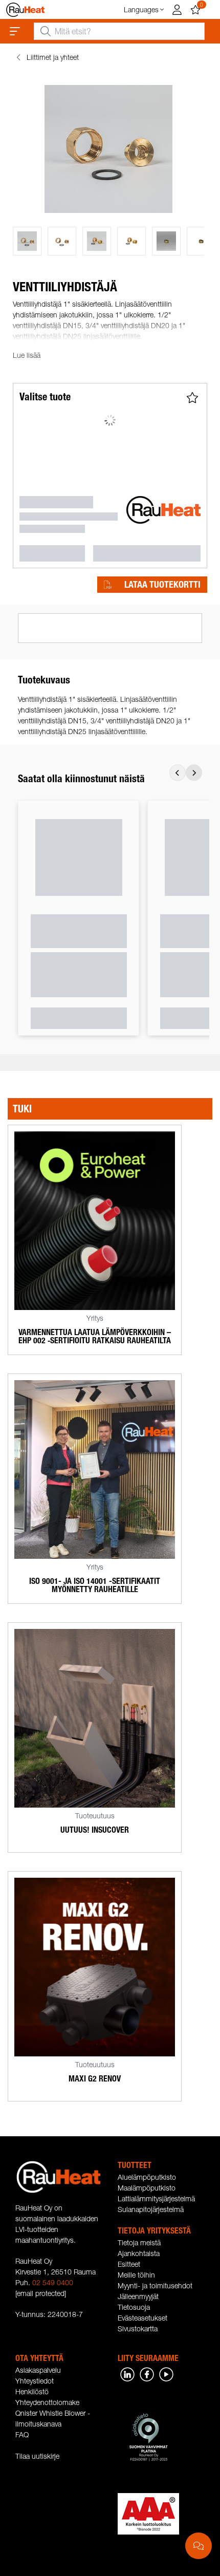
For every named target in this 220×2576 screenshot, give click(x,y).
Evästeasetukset (142, 2318)
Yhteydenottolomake (47, 2402)
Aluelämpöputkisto (147, 2177)
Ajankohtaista (139, 2253)
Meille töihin (136, 2275)
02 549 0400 (53, 2282)
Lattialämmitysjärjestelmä (156, 2198)
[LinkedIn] (127, 2374)
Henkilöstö (32, 2391)
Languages (141, 9)
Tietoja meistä (139, 2242)
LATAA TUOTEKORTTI (162, 585)
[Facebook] (147, 2374)
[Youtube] (166, 2374)
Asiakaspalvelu (38, 2370)
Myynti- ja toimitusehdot (155, 2285)
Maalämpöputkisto (147, 2188)
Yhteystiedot (35, 2381)
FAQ (22, 2434)
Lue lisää (27, 355)
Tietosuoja (134, 2307)
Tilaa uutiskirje (37, 2456)
